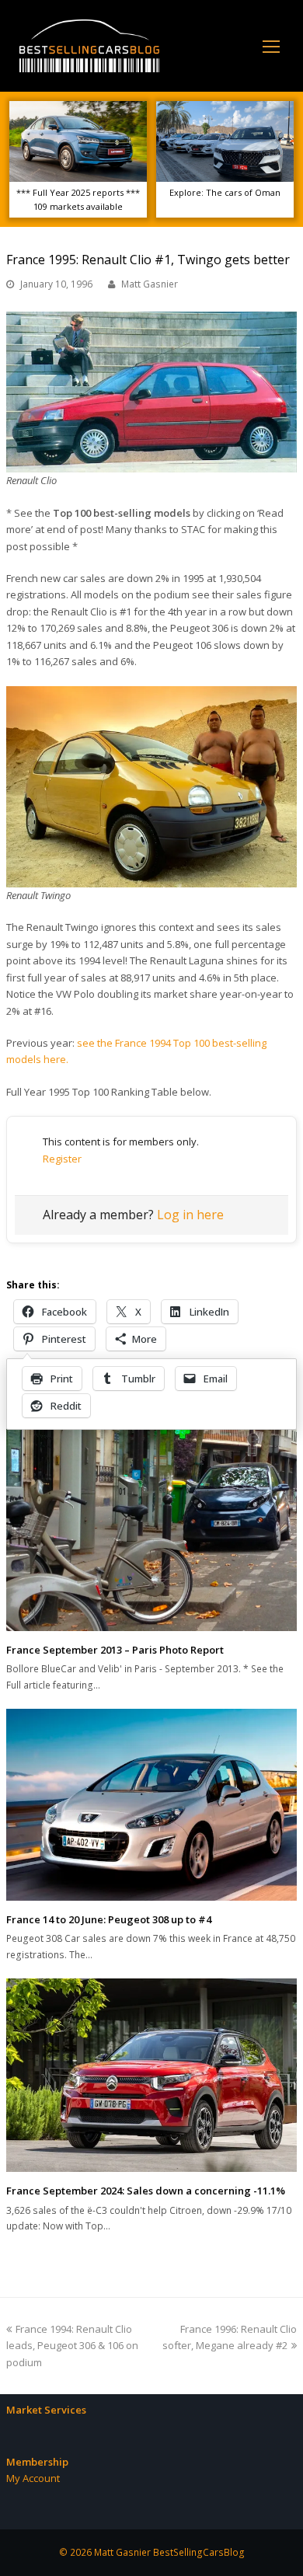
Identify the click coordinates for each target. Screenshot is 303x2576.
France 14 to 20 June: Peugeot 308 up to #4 (109, 1919)
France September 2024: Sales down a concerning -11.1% (146, 2191)
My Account (33, 2478)
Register (62, 1159)
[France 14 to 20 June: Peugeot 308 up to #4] (151, 1805)
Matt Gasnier (150, 284)
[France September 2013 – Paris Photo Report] (151, 1527)
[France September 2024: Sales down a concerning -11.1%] (151, 2075)
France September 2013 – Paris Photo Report (115, 1650)
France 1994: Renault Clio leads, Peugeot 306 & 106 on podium (72, 2346)
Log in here (190, 1215)
